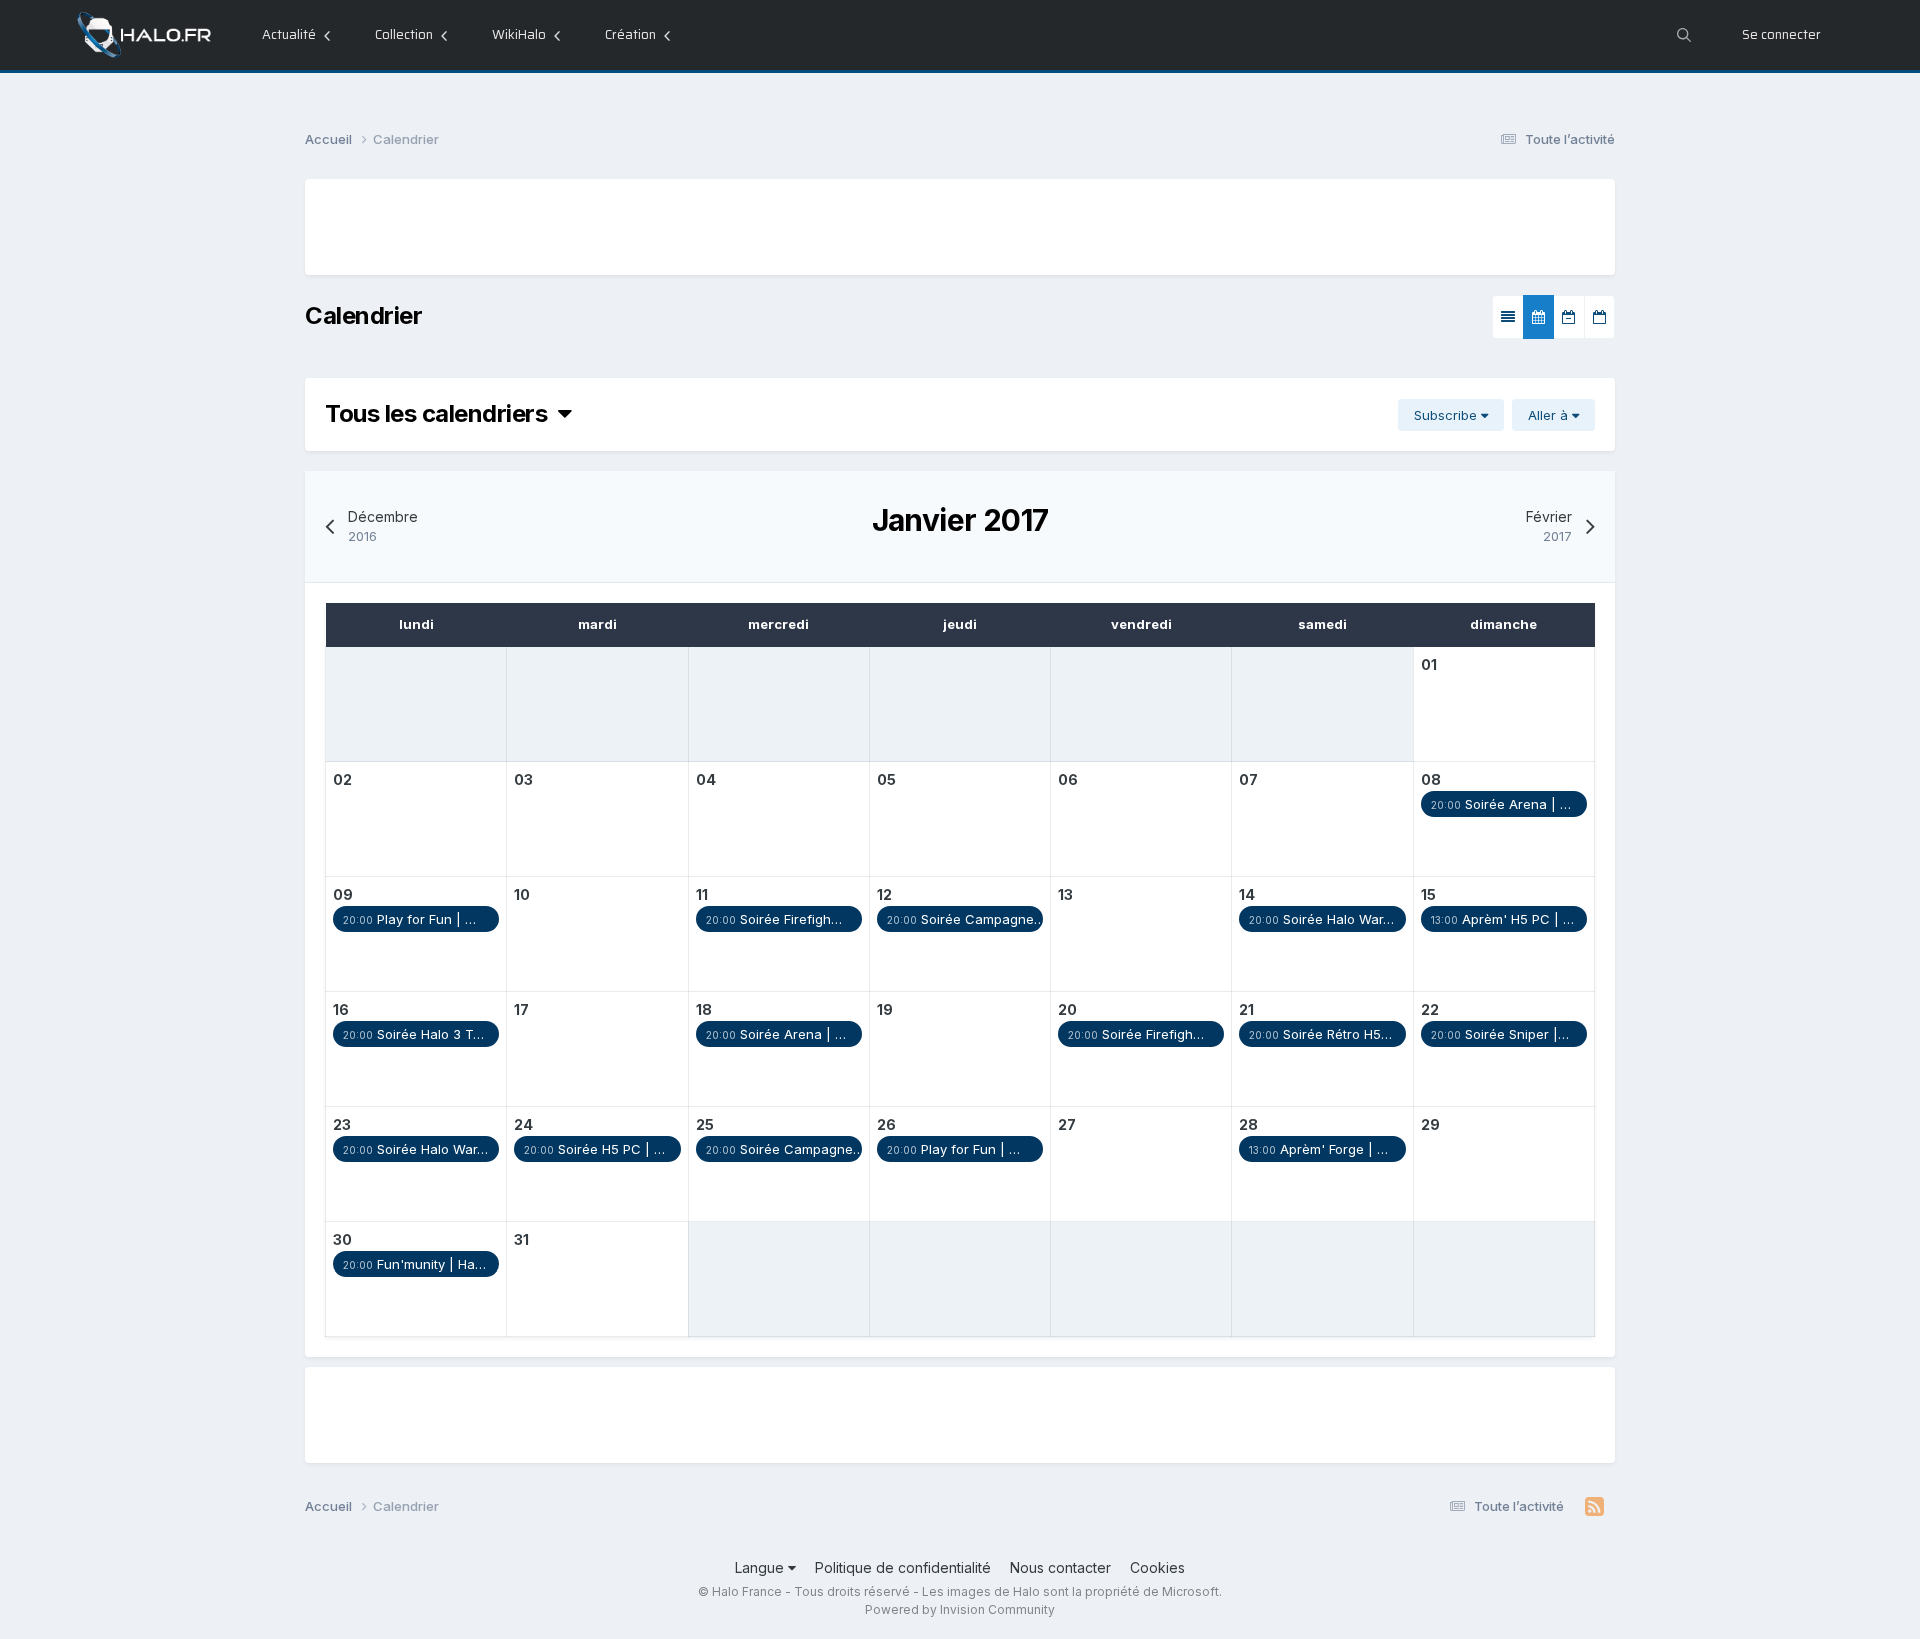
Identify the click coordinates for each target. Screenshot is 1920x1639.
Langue (761, 1567)
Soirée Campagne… (965, 919)
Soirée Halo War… (1321, 919)
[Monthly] (1538, 317)
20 (1067, 1009)
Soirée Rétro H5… (1320, 1034)
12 (884, 894)
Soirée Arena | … (1501, 804)
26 (886, 1124)
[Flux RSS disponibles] (1594, 1507)
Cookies (1157, 1567)
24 (523, 1124)
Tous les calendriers (441, 413)
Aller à (1550, 415)
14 (1247, 894)
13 (1065, 894)
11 (702, 894)
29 (1430, 1124)
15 (1428, 894)
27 (1067, 1124)
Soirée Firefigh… (774, 919)
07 (1248, 779)
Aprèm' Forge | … (1318, 1149)
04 (706, 779)
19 (885, 1009)
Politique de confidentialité (903, 1567)
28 (1248, 1124)
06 (1068, 779)
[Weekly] (1569, 317)
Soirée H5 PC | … (594, 1149)
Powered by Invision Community (960, 1609)
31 (521, 1239)
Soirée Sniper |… (1500, 1034)
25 (705, 1124)
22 (1430, 1009)
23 (342, 1124)
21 (1246, 1009)
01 (1429, 664)
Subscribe (1447, 415)
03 (523, 779)
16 (341, 1009)
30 (342, 1239)
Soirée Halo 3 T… (413, 1034)
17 (521, 1009)
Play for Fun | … (409, 919)
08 (1431, 779)
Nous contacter (1060, 1567)
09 (343, 894)
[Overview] (1508, 317)
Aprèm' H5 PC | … (1502, 919)
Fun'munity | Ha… (414, 1264)
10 (522, 894)
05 (886, 779)
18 (704, 1009)
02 (342, 779)
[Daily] (1599, 317)
